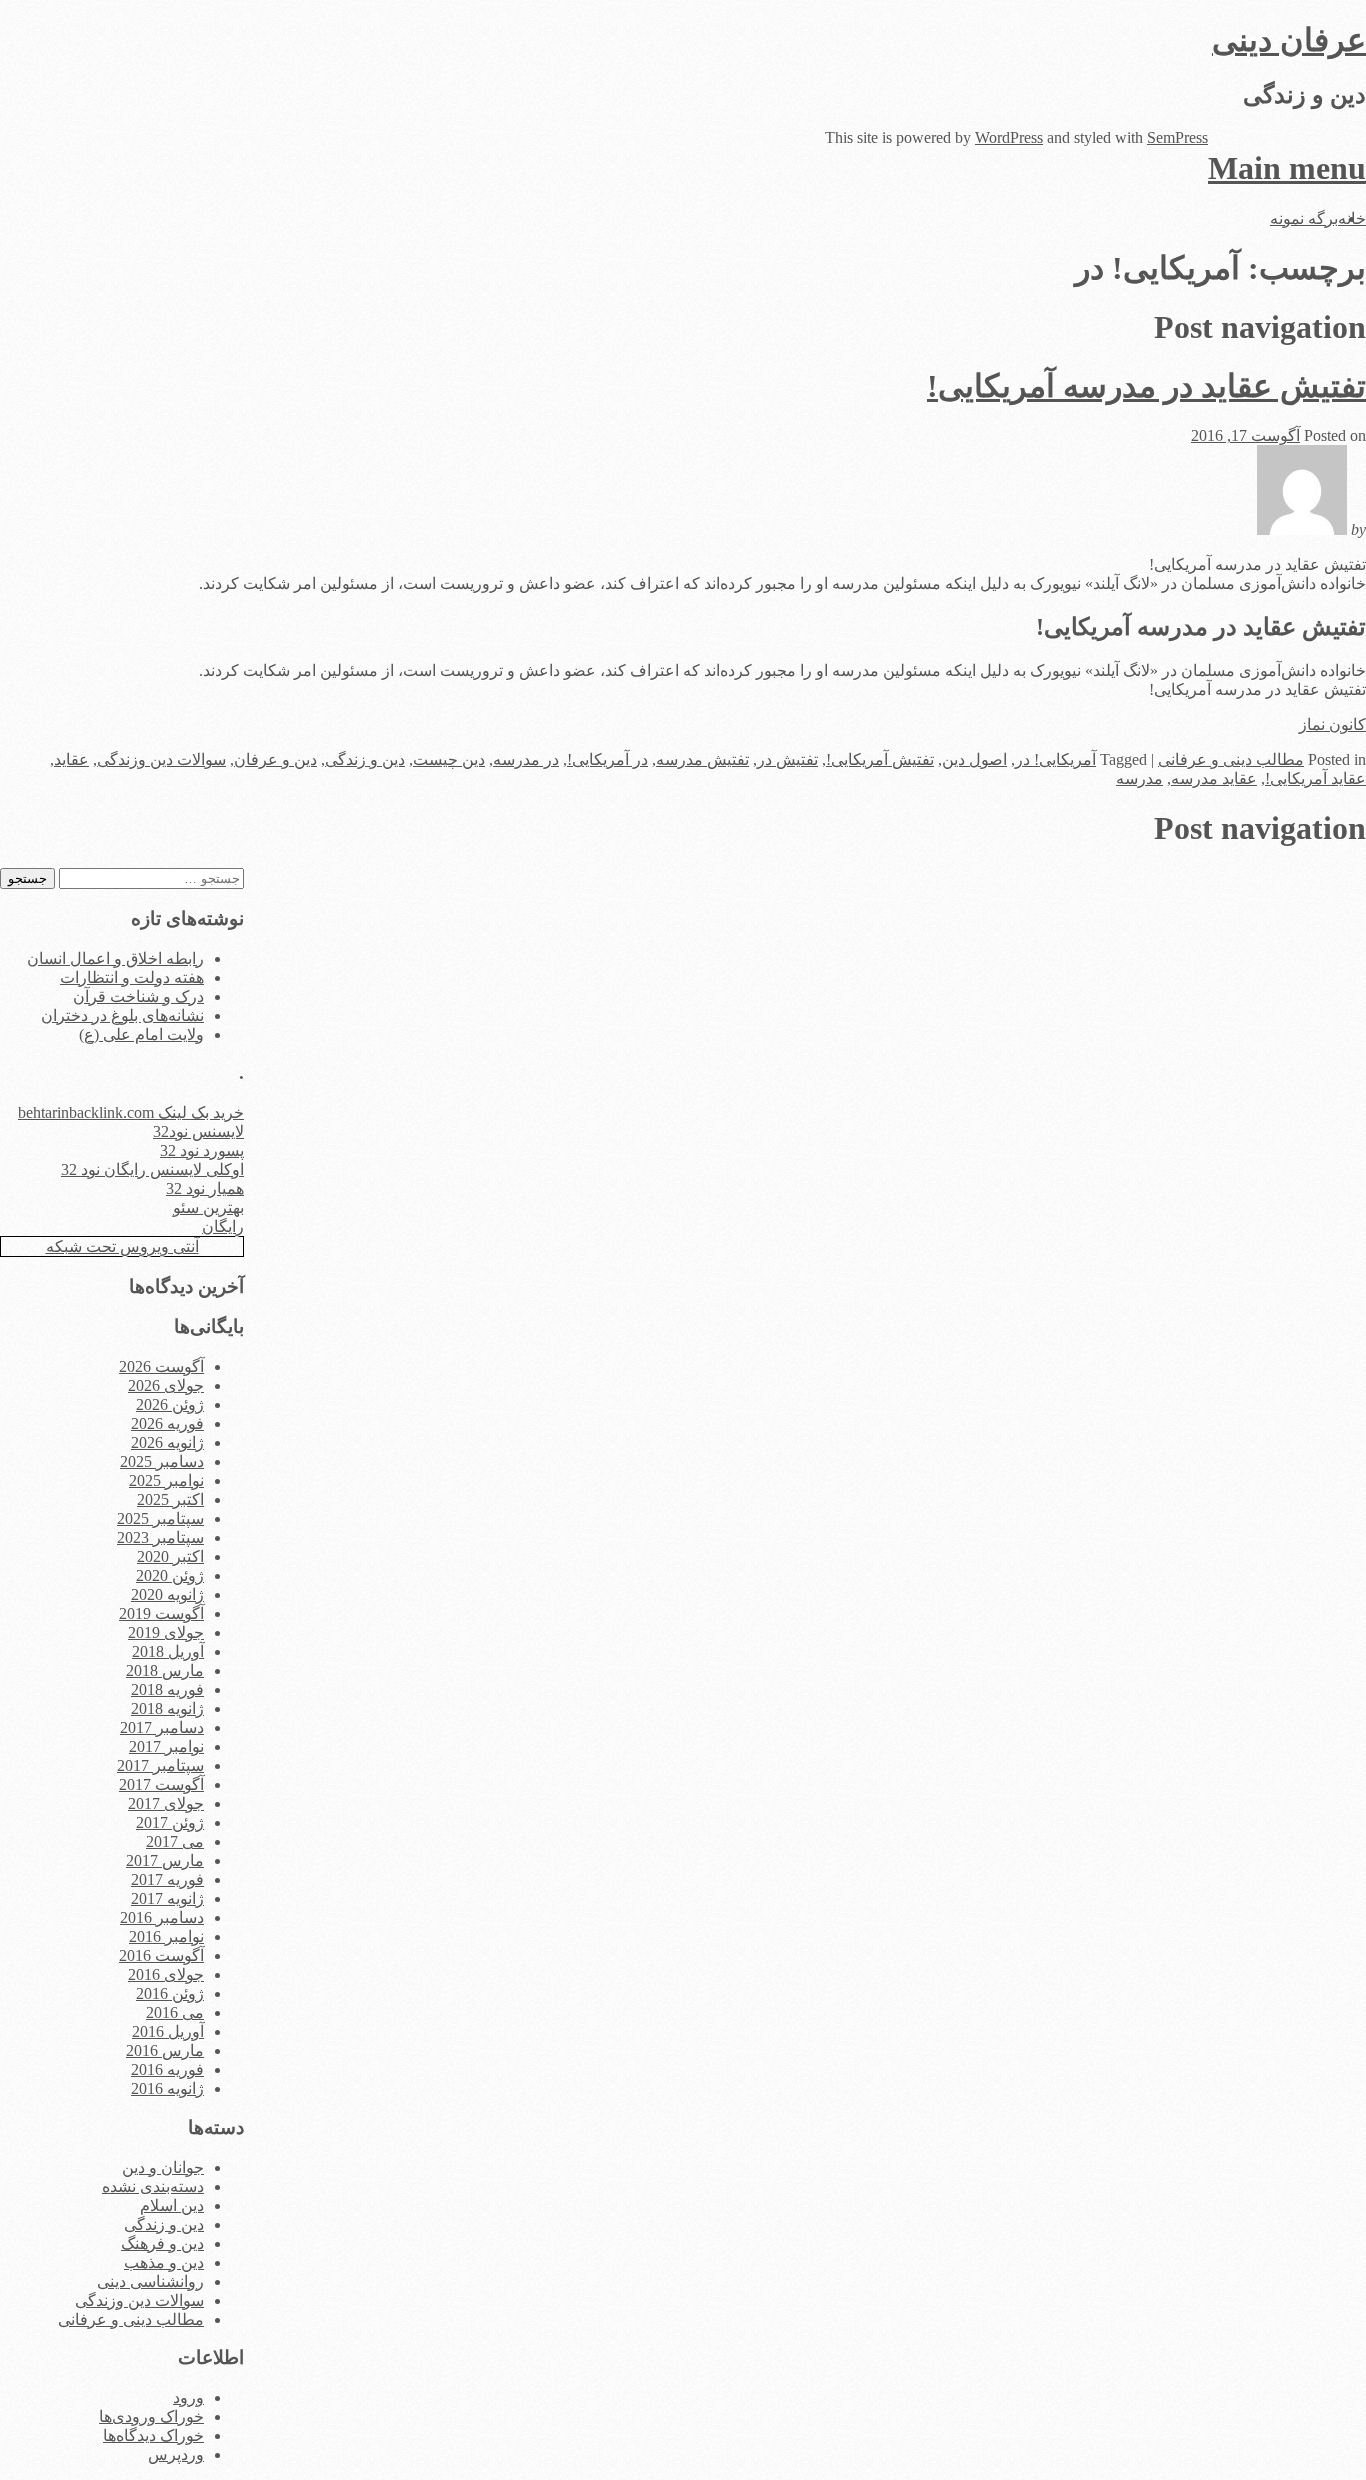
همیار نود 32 (205, 1188)
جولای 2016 (166, 1974)
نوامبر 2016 (166, 1936)
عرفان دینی (1289, 40)
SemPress (1177, 137)
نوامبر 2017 (166, 1746)
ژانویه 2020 (167, 1594)
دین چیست (449, 759)
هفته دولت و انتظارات (132, 977)
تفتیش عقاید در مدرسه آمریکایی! (1146, 386)
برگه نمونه (1304, 218)
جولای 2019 (166, 1632)
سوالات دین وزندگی (161, 759)
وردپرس (176, 2454)
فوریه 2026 (167, 1423)
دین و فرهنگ (162, 2243)
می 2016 (175, 2012)
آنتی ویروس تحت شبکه (122, 1246)
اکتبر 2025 (170, 1499)
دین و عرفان (275, 759)
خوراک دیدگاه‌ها (153, 2435)
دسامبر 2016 (162, 1917)
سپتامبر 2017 (160, 1765)
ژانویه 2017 (167, 1898)
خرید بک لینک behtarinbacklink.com (131, 1112)
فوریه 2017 (167, 1879)
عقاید (71, 759)
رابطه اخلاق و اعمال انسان (115, 958)
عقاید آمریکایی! (1315, 778)
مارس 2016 (165, 2050)
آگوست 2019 (161, 1613)
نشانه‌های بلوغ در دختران (122, 1015)
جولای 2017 (166, 1803)
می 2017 (175, 1841)
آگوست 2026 (161, 1366)
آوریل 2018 (168, 1651)
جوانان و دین (163, 2167)
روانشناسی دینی (150, 2281)
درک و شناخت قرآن (138, 996)
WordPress (1009, 137)
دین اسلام (172, 2205)
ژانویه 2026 (167, 1442)
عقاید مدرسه (1214, 778)
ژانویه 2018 (167, 1708)
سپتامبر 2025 (160, 1518)
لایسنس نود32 (198, 1131)
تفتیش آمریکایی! (880, 759)
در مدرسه (526, 759)
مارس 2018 (165, 1670)
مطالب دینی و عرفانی (1231, 759)
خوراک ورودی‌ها (151, 2416)
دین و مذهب (164, 2262)
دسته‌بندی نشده (153, 2186)
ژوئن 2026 (170, 1404)
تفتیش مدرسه (702, 759)
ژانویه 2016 (167, 2088)
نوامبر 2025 (166, 1480)
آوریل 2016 (168, 2031)
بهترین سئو (208, 1207)
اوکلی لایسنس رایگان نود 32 (152, 1169)
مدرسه (1139, 778)
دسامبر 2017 (162, 1727)
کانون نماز (1332, 724)
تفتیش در (787, 759)
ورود (188, 2397)
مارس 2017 (165, 1860)
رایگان (223, 1226)
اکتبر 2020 (170, 1556)
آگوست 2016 (161, 1955)
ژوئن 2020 (170, 1575)
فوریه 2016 (167, 2069)
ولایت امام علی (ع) (141, 1034)
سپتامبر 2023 (160, 1537)
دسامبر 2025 (162, 1461)
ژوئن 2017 (170, 1822)
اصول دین (974, 759)
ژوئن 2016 (170, 1993)
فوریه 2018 (167, 1689)
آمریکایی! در (1055, 759)
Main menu (1287, 168)
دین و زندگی (365, 759)
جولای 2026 (166, 1385)
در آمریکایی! (607, 759)
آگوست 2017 (161, 1784)
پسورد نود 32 (202, 1150)
